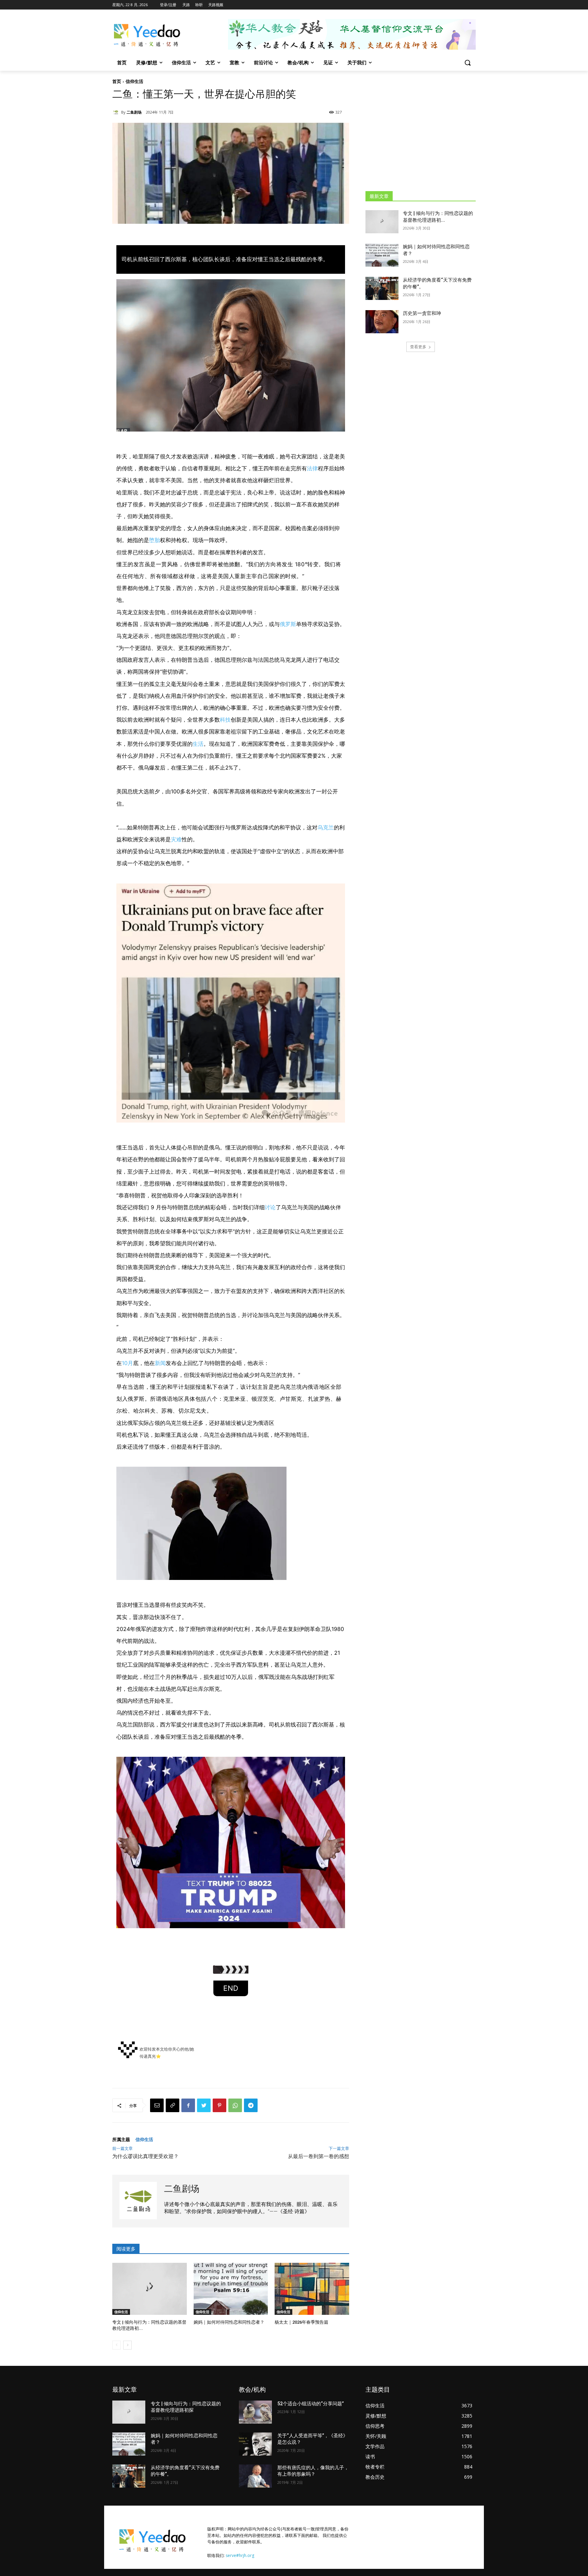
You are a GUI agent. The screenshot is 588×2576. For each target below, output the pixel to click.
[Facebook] (188, 2105)
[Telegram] (251, 2105)
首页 (117, 81)
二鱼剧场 (134, 112)
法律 (312, 468)
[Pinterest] (219, 2105)
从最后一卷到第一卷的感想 (318, 2156)
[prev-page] (117, 2345)
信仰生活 (134, 81)
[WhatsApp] (235, 2105)
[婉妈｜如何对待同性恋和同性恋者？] (231, 2289)
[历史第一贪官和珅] (382, 322)
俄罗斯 (288, 624)
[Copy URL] (173, 2105)
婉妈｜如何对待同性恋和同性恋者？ (229, 2322)
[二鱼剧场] (117, 112)
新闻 (160, 1363)
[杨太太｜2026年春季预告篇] (312, 2289)
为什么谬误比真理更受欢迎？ (145, 2156)
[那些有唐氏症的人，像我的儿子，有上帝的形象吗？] (255, 2476)
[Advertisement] (421, 131)
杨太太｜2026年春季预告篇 (301, 2322)
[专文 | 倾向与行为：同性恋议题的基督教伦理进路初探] (150, 2289)
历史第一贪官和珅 (422, 313)
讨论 (270, 1207)
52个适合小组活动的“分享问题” (311, 2404)
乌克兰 (326, 827)
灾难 (176, 839)
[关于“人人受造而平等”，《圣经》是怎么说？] (255, 2444)
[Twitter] (204, 2105)
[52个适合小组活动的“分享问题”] (255, 2412)
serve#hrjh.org (240, 2555)
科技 (225, 720)
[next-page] (127, 2345)
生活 (198, 744)
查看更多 (418, 347)
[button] (468, 63)
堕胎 (154, 540)
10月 (127, 1363)
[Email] (157, 2105)
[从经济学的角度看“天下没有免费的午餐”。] (382, 288)
